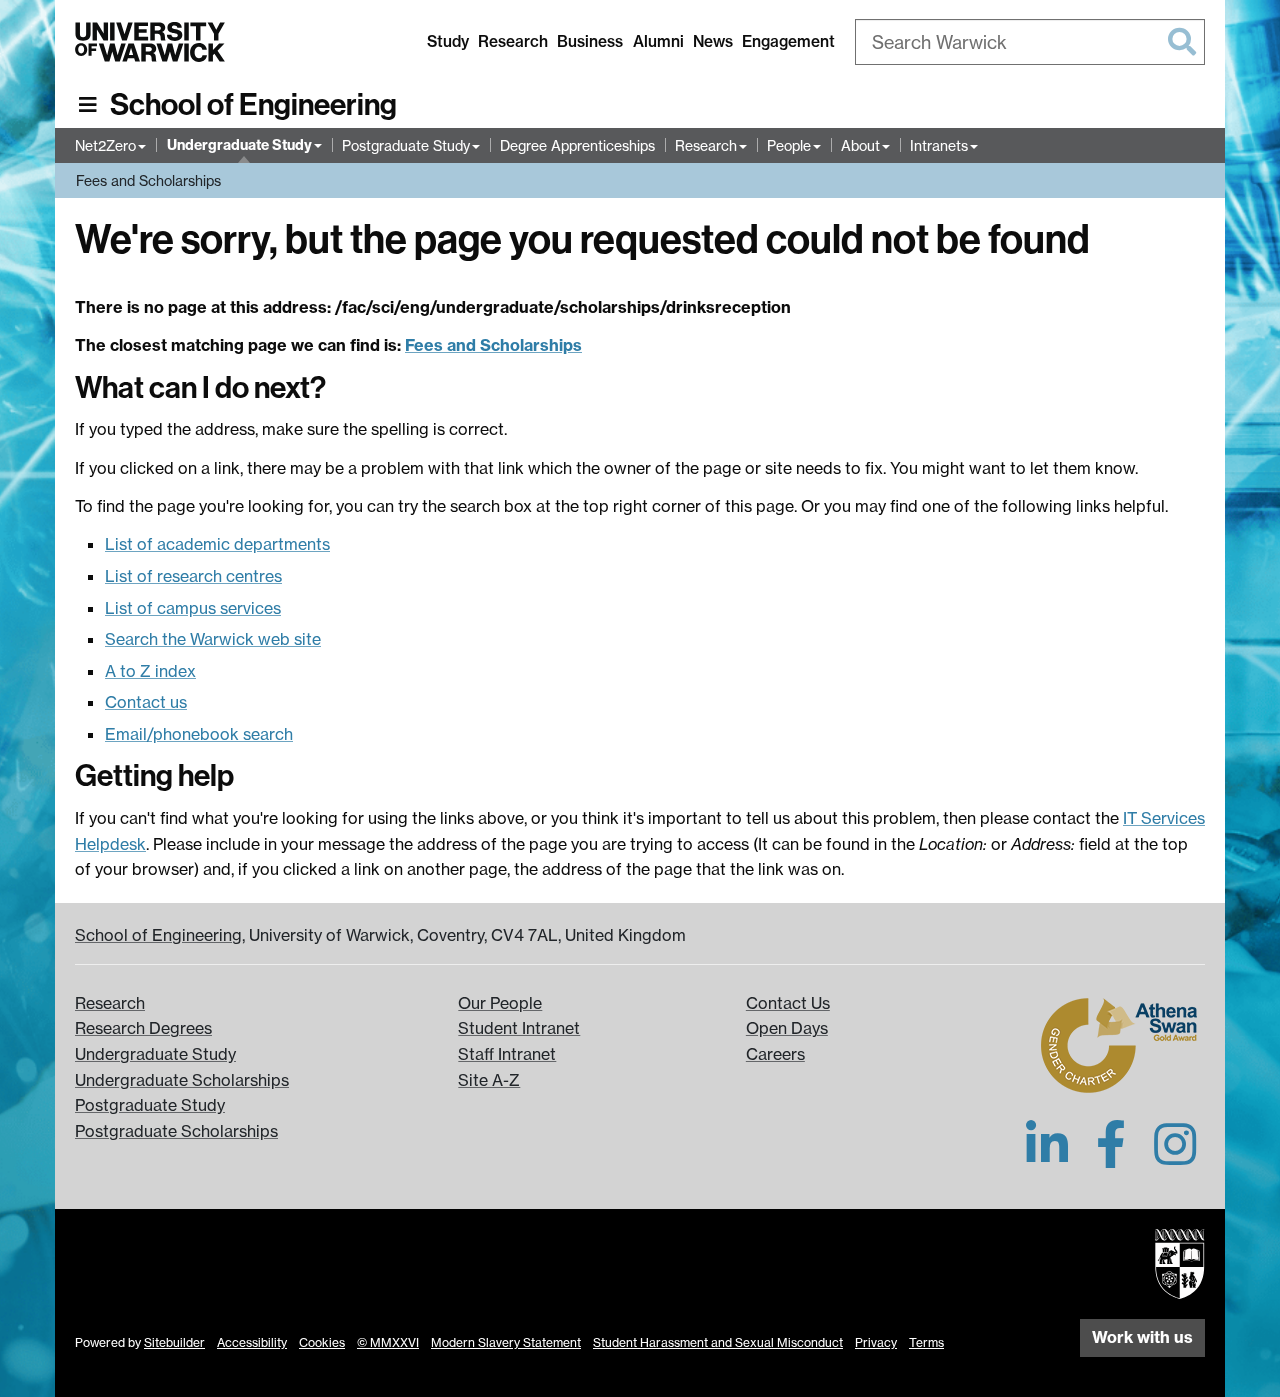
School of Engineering (253, 105)
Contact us (146, 702)
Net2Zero (105, 145)
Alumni (658, 41)
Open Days (787, 1028)
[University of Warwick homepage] (150, 42)
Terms (926, 1342)
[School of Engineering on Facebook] (1111, 1156)
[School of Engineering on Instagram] (1175, 1156)
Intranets (939, 145)
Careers (775, 1054)
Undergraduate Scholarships (182, 1080)
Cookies (322, 1342)
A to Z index (150, 671)
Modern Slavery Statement (506, 1342)
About (860, 145)
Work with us (1142, 1337)
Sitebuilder (174, 1342)
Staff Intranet (507, 1054)
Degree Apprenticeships (577, 145)
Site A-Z (489, 1080)
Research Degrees (143, 1028)
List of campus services (193, 608)
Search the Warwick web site (213, 639)
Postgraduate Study (406, 145)
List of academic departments (217, 544)
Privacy (876, 1342)
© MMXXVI (388, 1342)
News (713, 41)
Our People (500, 1003)
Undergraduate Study (239, 145)
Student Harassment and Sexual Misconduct (718, 1342)
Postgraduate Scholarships (176, 1131)
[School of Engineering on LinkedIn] (1047, 1156)
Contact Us (788, 1003)
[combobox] (1030, 42)
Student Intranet (519, 1028)
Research (513, 41)
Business (590, 41)
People (789, 145)
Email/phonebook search (199, 734)
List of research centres (193, 576)
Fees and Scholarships (148, 180)
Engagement (788, 41)
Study (448, 41)
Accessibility (252, 1342)
